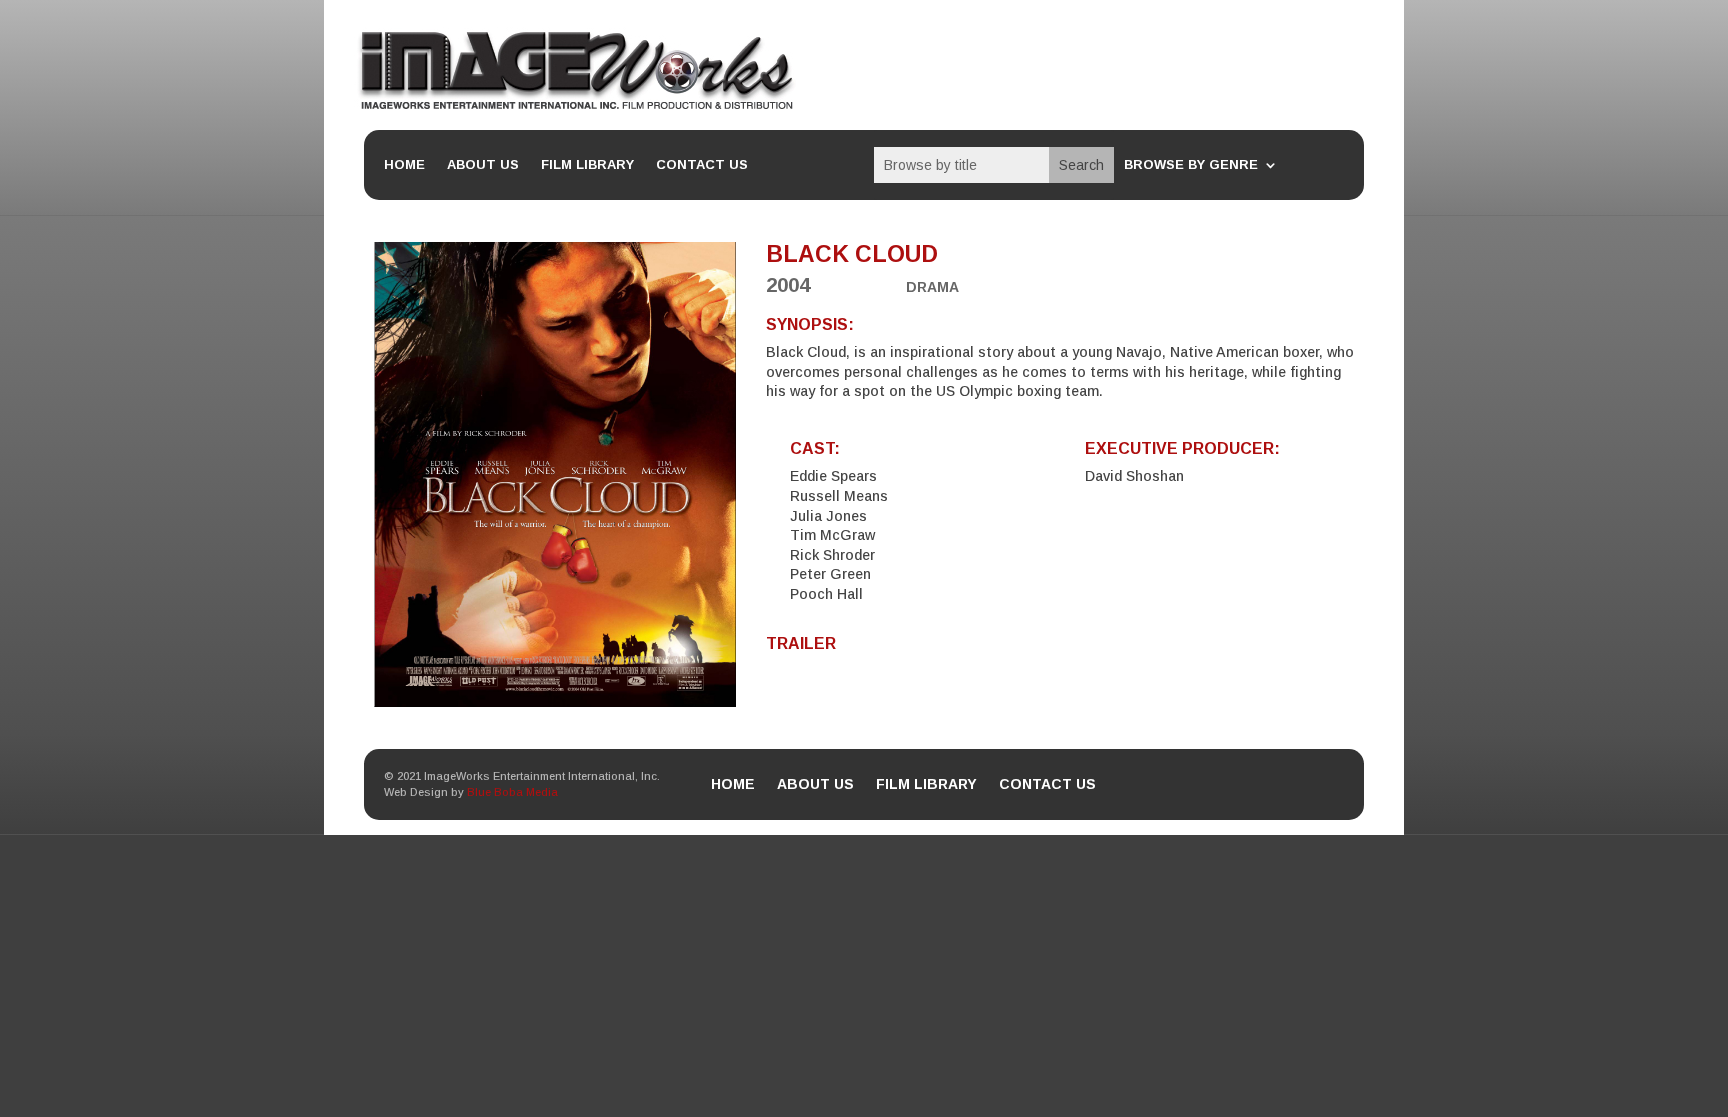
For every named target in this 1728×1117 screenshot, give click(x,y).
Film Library (587, 165)
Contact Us (702, 165)
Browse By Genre (1191, 165)
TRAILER (801, 643)
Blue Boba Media (512, 792)
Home (404, 165)
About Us (483, 165)
